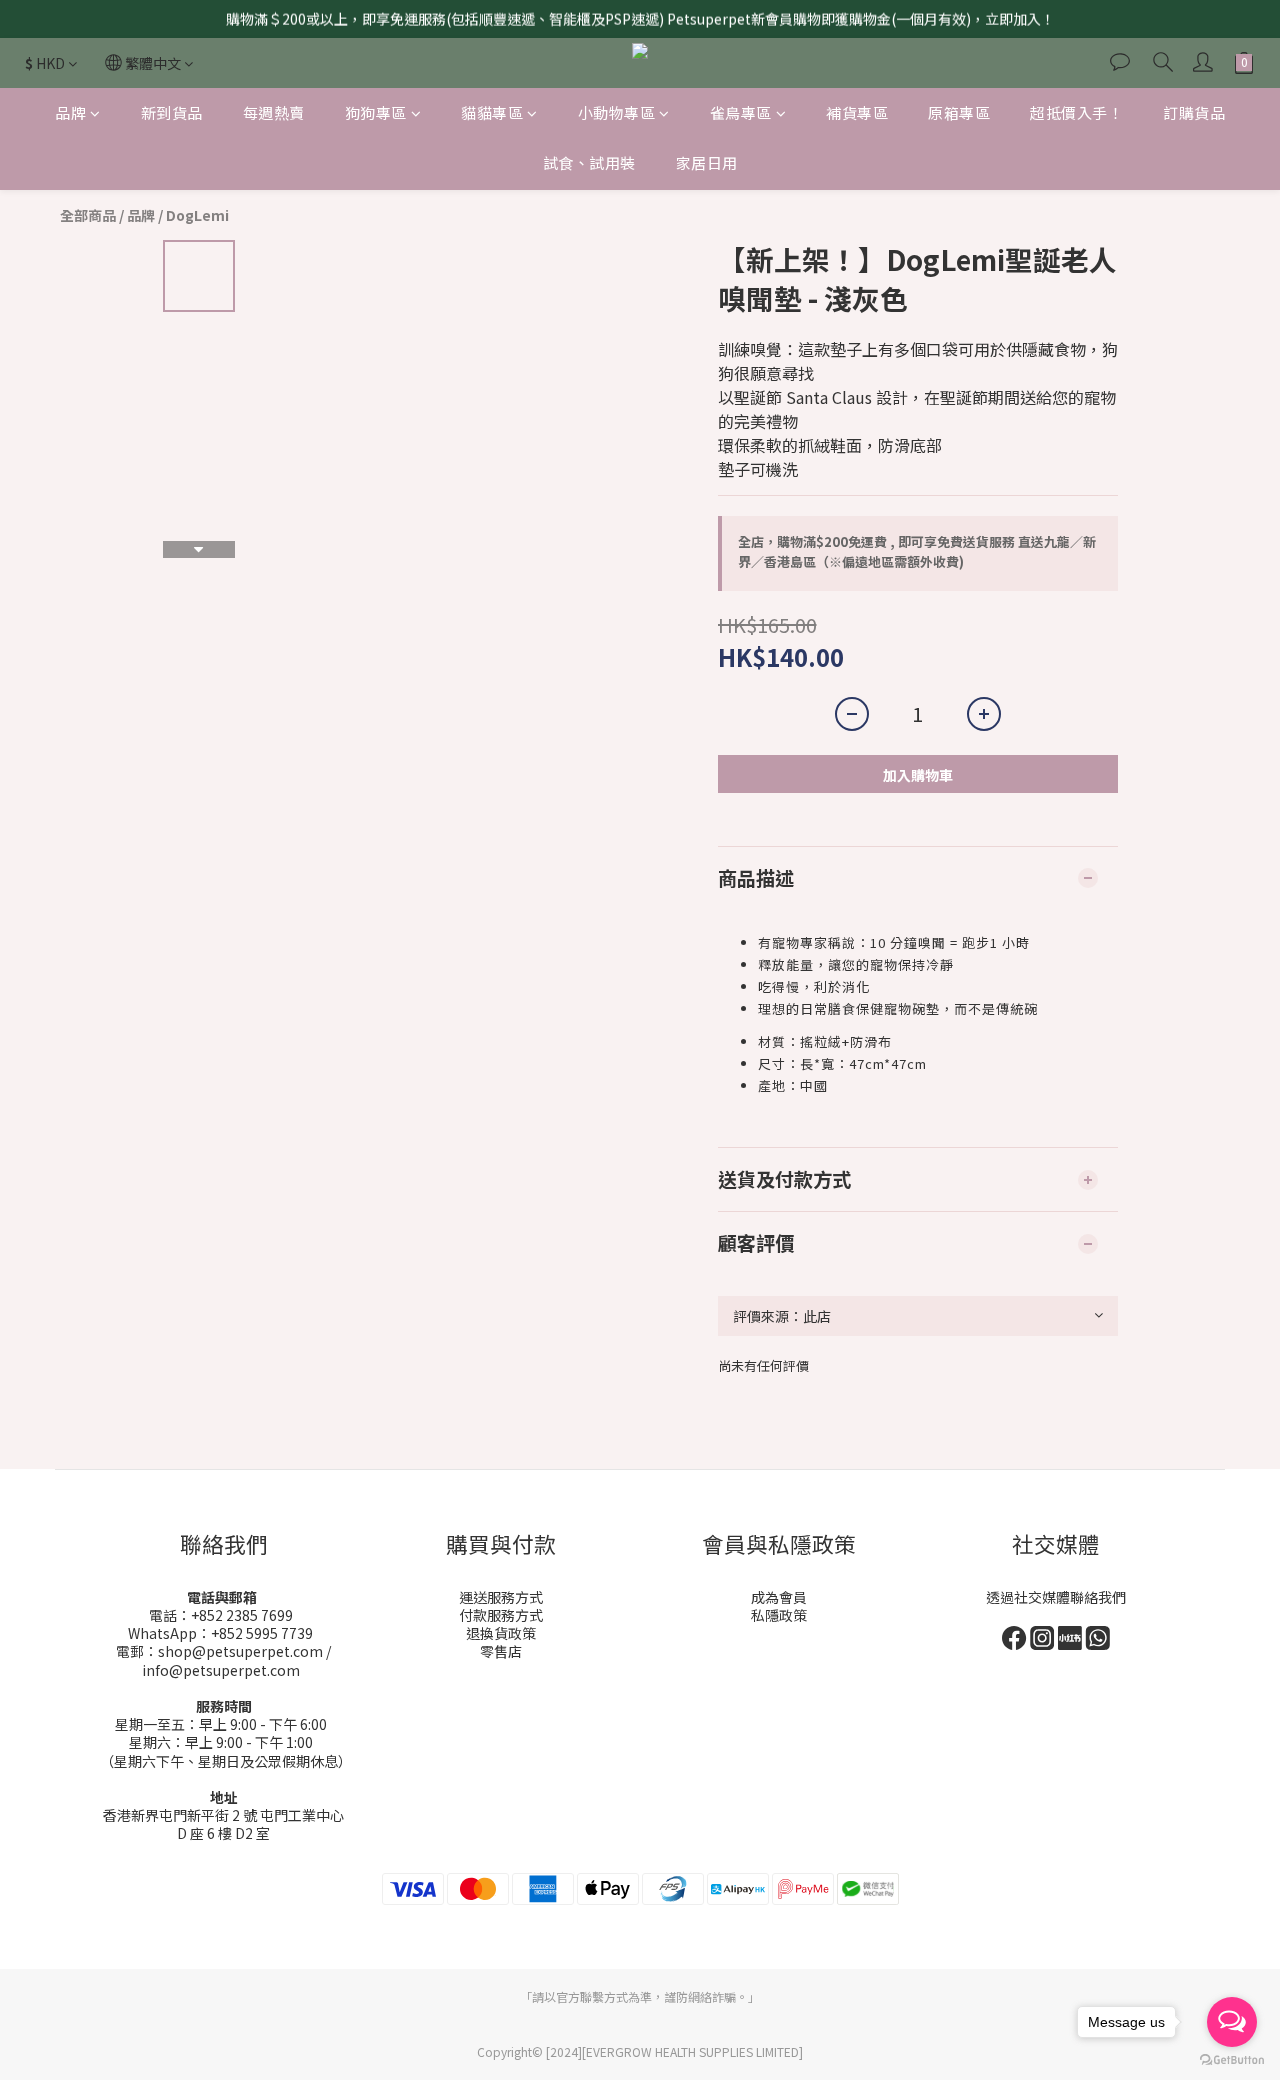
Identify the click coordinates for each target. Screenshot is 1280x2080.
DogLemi (197, 215)
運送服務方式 (501, 1597)
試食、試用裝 (589, 163)
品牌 (70, 112)
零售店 (501, 1651)
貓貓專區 (492, 112)
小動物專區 (617, 112)
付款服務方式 (501, 1615)
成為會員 (779, 1597)
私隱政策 (779, 1615)
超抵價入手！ (1076, 112)
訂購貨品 (1194, 112)
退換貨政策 (501, 1633)
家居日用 (707, 163)
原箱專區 (959, 112)
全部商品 (88, 215)
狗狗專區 (376, 112)
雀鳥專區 (741, 112)
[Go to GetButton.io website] (1232, 2060)
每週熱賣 (274, 112)
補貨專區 (857, 112)
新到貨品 (172, 112)
